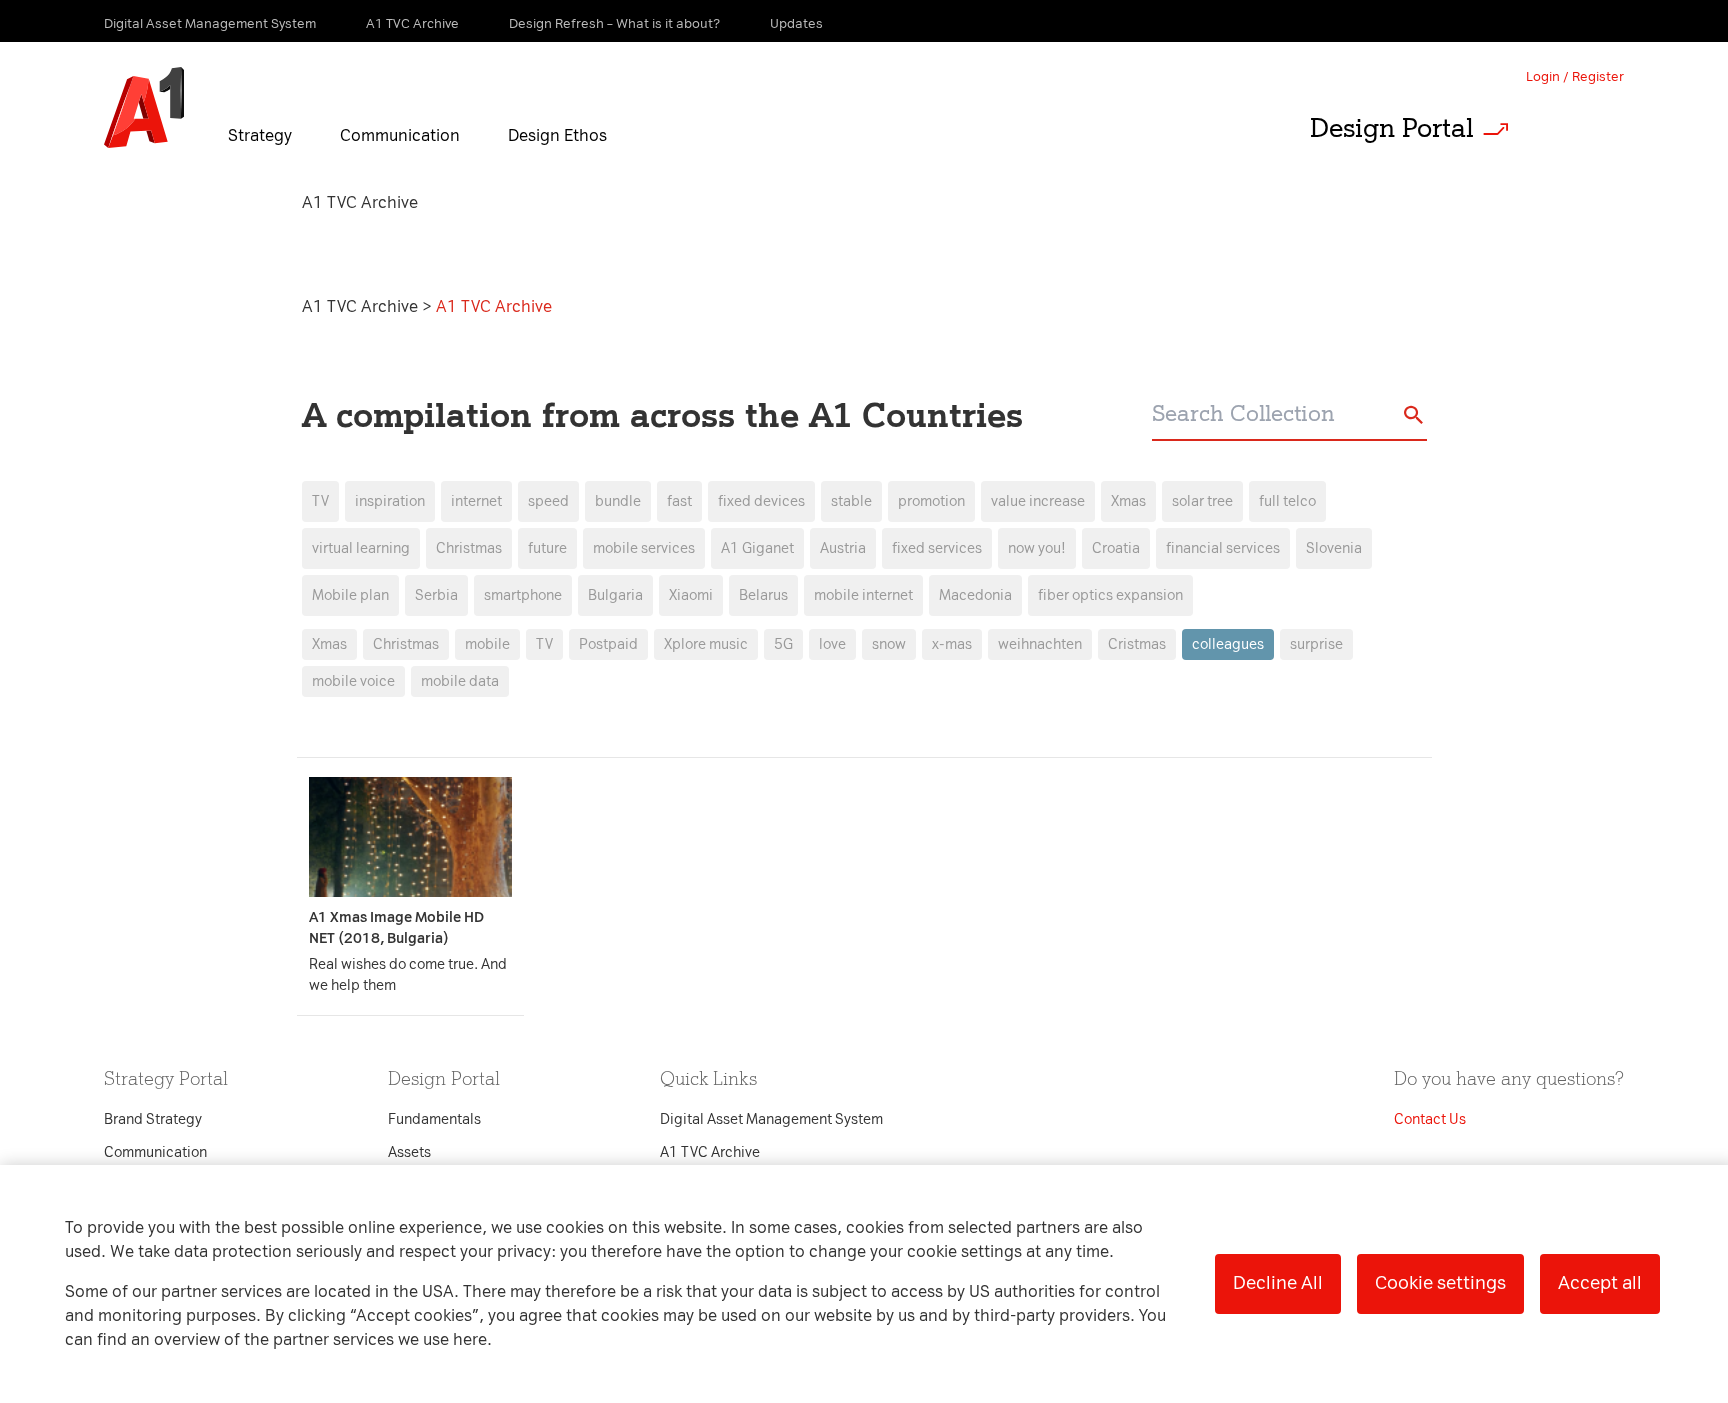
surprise (1316, 644)
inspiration (390, 501)
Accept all (1600, 1283)
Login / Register (1575, 76)
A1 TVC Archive (362, 306)
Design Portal (1392, 128)
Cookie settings (1440, 1283)
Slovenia (1334, 548)
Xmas (329, 644)
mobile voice (353, 681)
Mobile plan (350, 595)
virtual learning (361, 548)
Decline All (1278, 1283)
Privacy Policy (653, 340)
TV (320, 501)
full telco (1287, 501)
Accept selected (1022, 1123)
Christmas (406, 644)
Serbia (436, 595)
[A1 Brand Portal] (144, 108)
